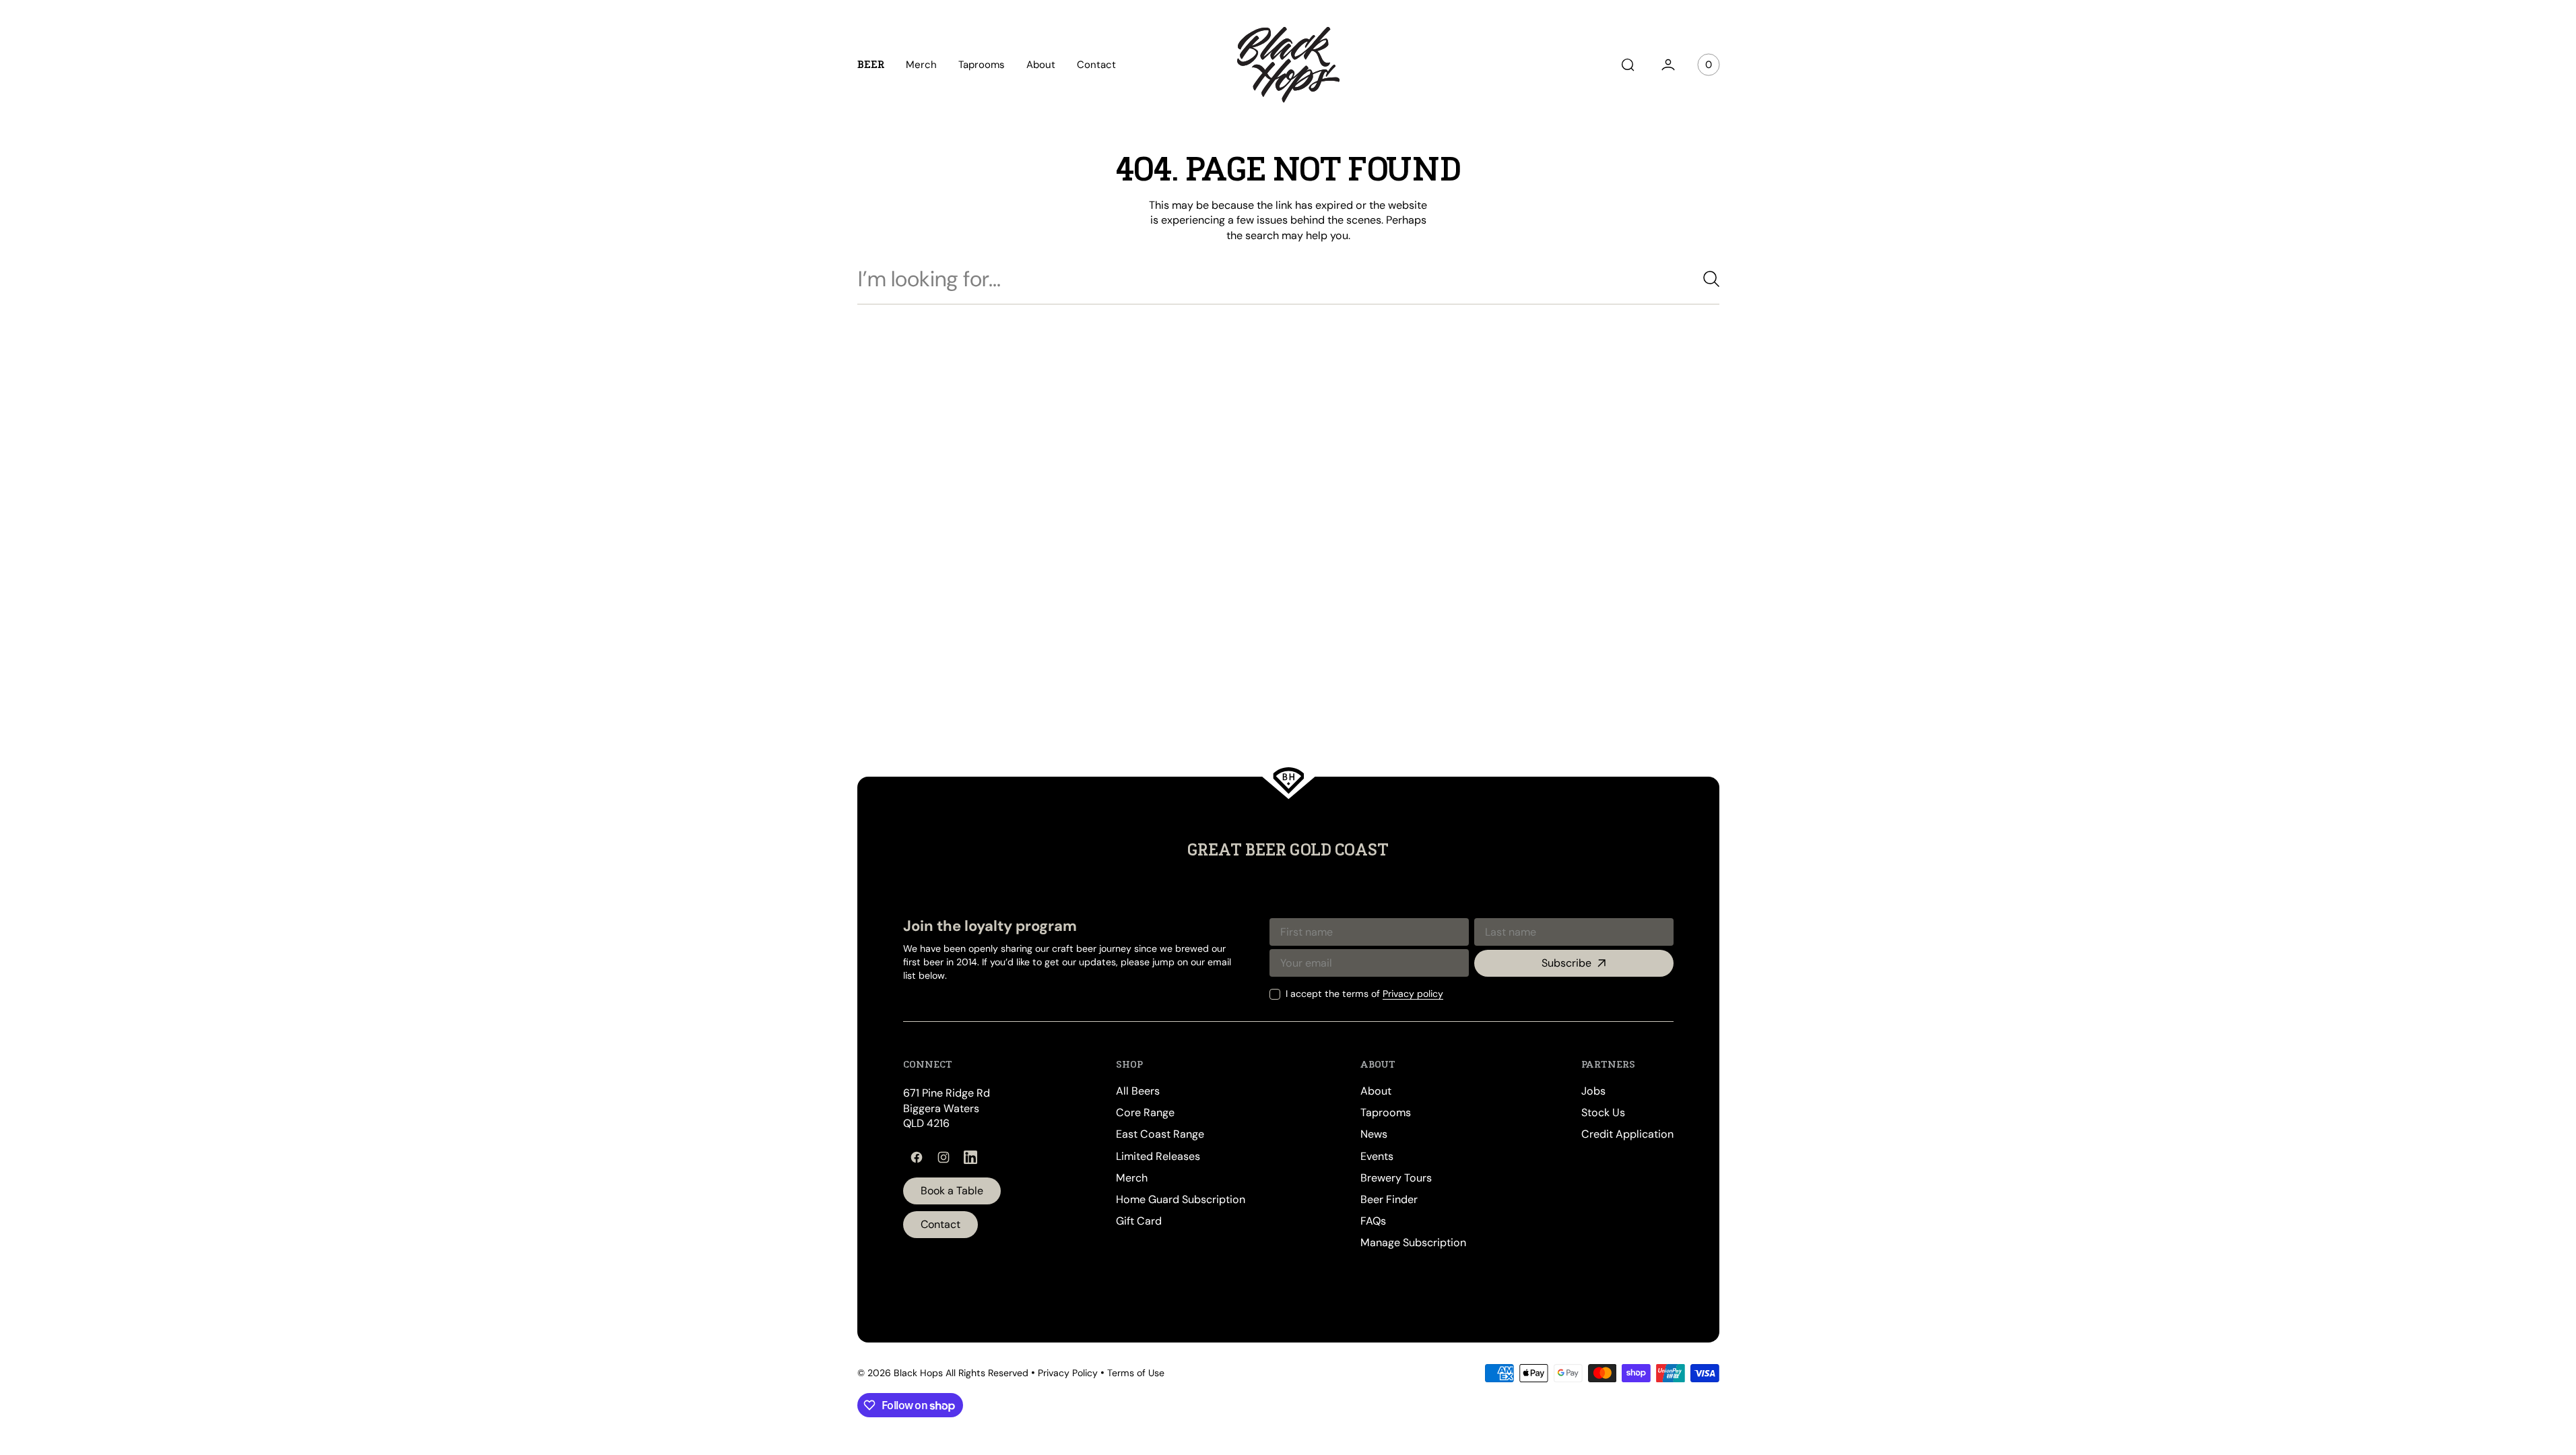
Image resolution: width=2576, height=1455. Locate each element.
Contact (940, 1224)
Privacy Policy (1068, 1373)
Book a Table (952, 1191)
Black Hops (918, 1373)
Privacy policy (1413, 994)
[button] (1628, 65)
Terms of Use (1136, 1373)
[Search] (1706, 279)
